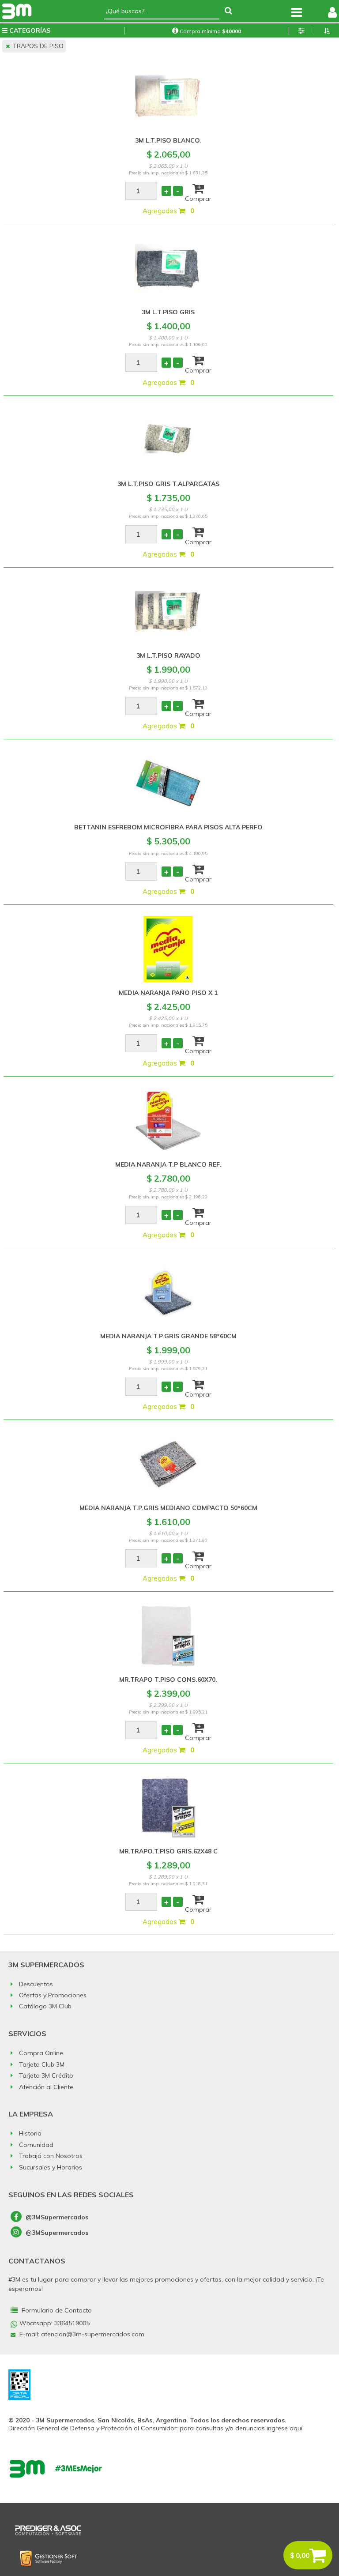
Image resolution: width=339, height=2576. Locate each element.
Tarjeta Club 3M (41, 2064)
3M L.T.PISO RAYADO (168, 655)
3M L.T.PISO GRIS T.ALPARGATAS (168, 484)
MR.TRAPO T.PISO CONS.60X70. (168, 1680)
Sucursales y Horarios (50, 2167)
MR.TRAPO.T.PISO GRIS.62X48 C (168, 1851)
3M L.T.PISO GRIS (168, 312)
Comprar (198, 197)
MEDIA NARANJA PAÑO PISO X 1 (168, 993)
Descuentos (35, 1984)
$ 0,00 (300, 2555)
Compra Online (40, 2053)
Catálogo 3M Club (44, 2006)
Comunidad (35, 2145)
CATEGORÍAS (29, 30)
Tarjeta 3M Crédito (45, 2075)
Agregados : (168, 211)
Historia (29, 2133)
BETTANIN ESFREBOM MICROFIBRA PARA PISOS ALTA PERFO (168, 827)
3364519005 (72, 2323)
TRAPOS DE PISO (37, 46)
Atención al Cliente (45, 2087)
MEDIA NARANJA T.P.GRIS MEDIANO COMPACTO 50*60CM (168, 1508)
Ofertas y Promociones (52, 1995)
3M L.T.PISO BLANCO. (168, 140)
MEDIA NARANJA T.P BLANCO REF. (168, 1164)
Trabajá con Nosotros (50, 2156)
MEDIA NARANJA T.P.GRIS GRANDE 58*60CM (168, 1336)
